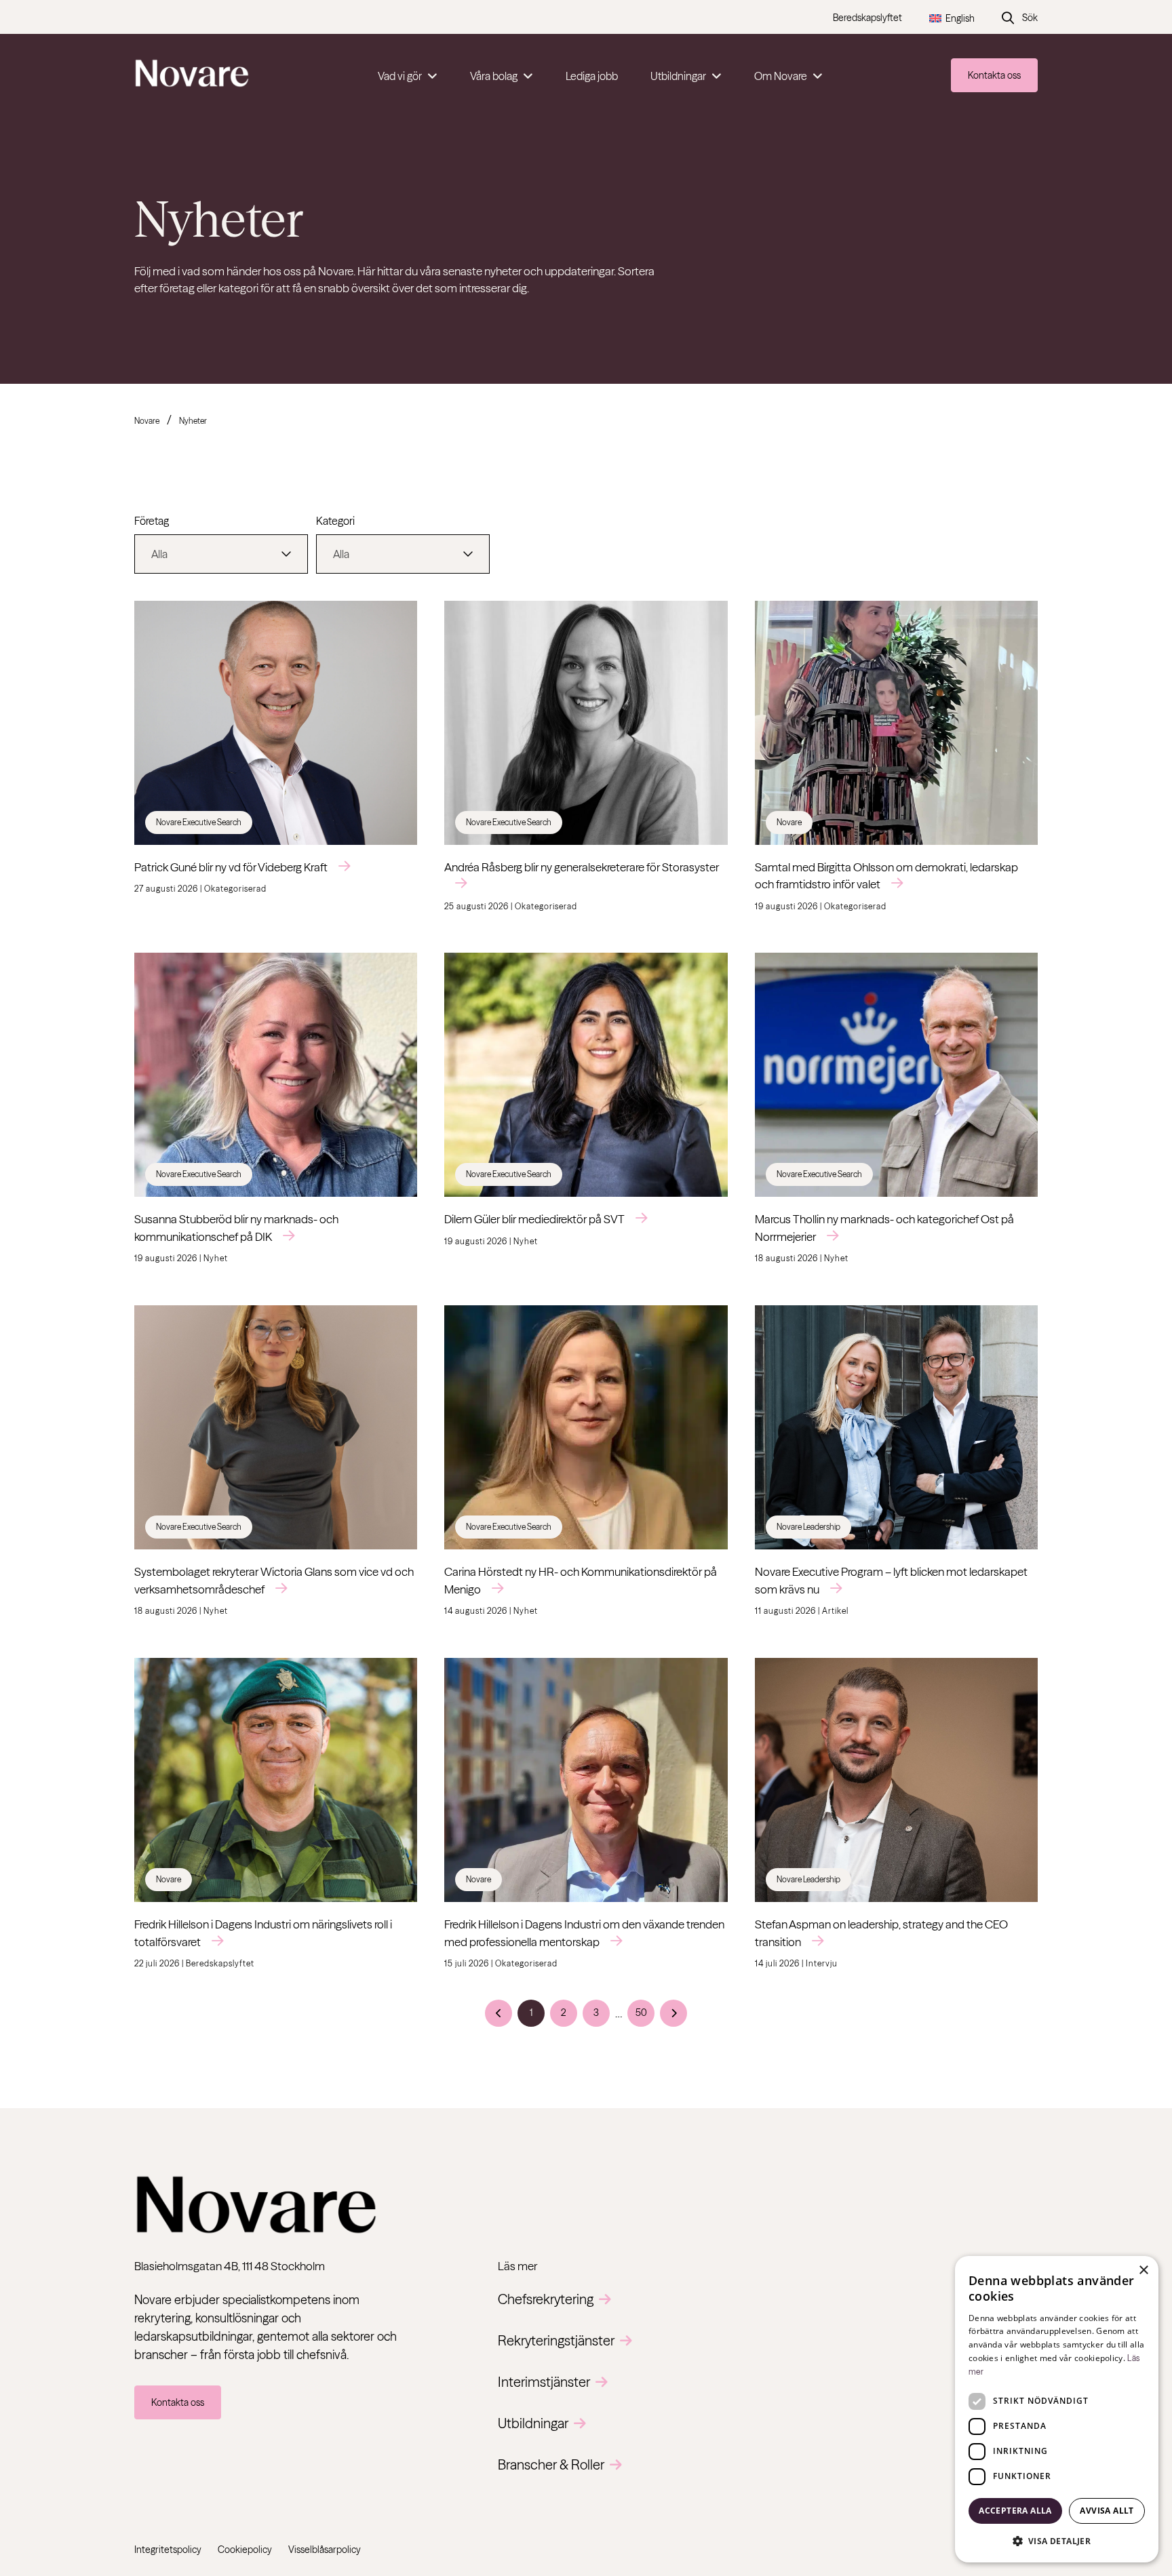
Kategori (335, 521)
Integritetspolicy (168, 2550)
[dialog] (1057, 2409)
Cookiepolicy (245, 2550)
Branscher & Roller (551, 2464)
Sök (1030, 18)
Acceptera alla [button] (1015, 2511)
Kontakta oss (994, 75)
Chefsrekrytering (546, 2299)
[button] (1057, 2541)
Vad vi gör (400, 76)
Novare (147, 421)
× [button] (1143, 2271)
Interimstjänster (544, 2382)
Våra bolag (494, 76)
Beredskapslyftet (867, 18)
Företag (152, 521)
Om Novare (781, 76)
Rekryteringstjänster (556, 2340)
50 (641, 2013)
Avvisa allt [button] (1107, 2511)
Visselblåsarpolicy (325, 2550)
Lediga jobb (592, 76)
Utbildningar (678, 76)
